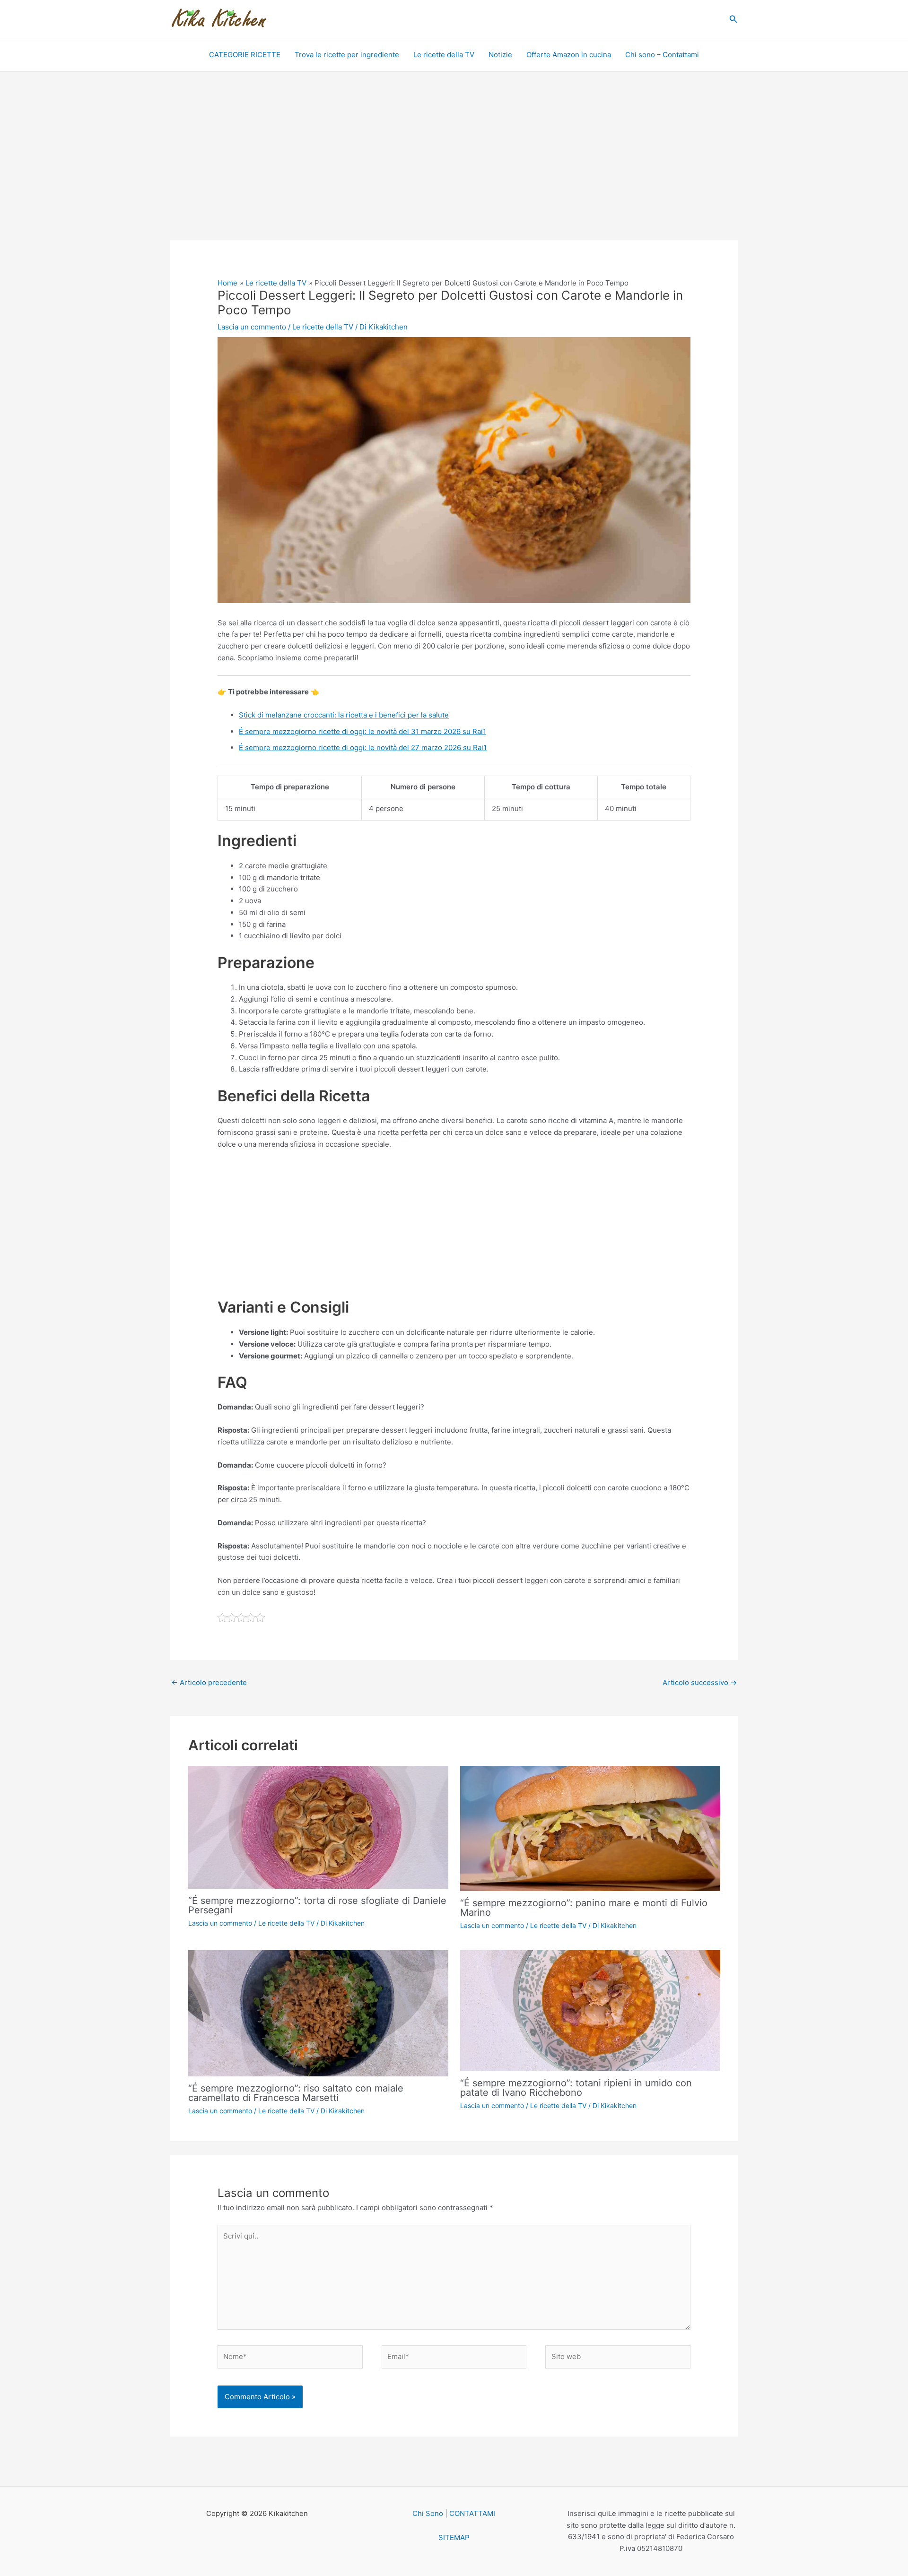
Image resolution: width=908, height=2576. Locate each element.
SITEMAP (454, 2537)
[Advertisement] (454, 170)
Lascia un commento (252, 327)
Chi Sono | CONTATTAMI (454, 2513)
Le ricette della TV (444, 55)
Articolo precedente (209, 1682)
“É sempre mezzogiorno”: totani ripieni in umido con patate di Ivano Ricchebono (576, 2088)
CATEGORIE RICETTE (245, 55)
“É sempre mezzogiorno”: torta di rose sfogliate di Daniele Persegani (317, 1905)
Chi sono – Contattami (662, 55)
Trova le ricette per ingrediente (347, 55)
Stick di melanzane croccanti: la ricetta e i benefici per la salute (344, 715)
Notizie (500, 55)
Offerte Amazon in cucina (569, 55)
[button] (733, 19)
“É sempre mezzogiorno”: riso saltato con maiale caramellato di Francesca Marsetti (296, 2093)
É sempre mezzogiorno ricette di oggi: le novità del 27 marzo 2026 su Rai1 (363, 748)
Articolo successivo (700, 1682)
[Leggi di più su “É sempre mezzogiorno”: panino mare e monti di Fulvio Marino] (590, 1828)
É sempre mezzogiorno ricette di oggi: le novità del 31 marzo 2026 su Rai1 (362, 731)
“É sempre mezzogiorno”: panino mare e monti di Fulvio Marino (584, 1908)
